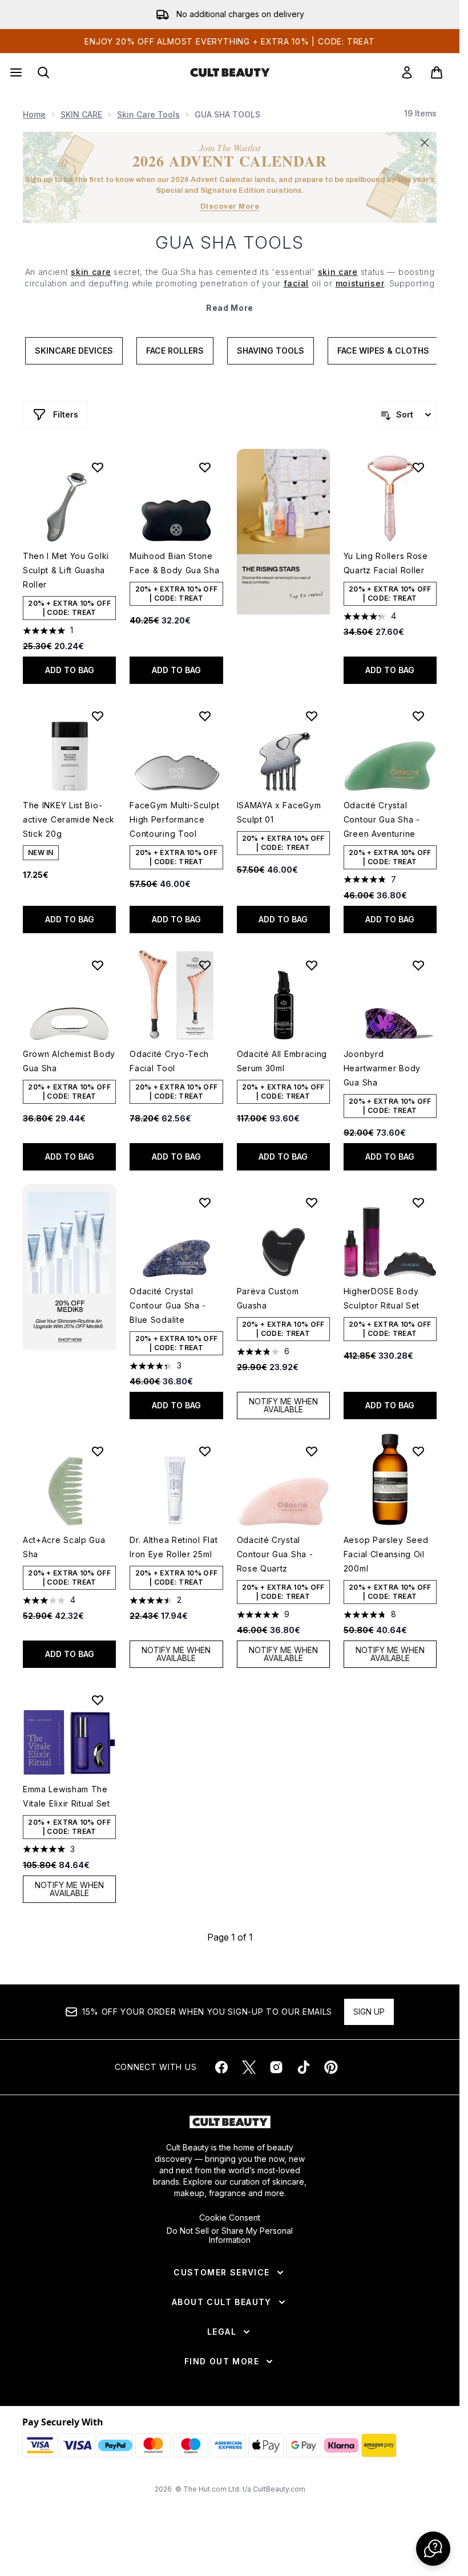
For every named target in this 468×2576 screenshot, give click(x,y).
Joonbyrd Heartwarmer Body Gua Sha (382, 1068)
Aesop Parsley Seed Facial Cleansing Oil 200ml (386, 1554)
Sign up (369, 2012)
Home (34, 114)
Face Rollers (175, 351)
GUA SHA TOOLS (230, 242)
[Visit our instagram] (276, 2067)
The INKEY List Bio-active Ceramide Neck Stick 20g (69, 819)
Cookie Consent (230, 2218)
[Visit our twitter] (249, 2067)
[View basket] (437, 72)
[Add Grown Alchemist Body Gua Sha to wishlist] (98, 965)
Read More (230, 308)
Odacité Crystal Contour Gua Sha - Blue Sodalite (168, 1305)
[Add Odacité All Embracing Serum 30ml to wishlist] (312, 965)
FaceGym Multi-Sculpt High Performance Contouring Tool (174, 819)
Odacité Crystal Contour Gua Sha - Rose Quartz (275, 1554)
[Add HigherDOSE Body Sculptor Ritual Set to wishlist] (418, 1202)
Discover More (230, 206)
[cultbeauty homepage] (230, 72)
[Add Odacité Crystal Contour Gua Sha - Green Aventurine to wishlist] (418, 716)
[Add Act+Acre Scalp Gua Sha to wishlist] (98, 1451)
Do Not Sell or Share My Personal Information (230, 2235)
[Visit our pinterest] (331, 2067)
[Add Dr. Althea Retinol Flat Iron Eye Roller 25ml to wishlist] (205, 1451)
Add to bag (70, 670)
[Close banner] (425, 143)
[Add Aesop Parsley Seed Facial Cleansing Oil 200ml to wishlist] (418, 1451)
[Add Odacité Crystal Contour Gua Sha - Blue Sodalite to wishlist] (205, 1202)
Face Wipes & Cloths (383, 351)
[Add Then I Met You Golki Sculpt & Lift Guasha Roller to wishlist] (98, 467)
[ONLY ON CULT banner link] (69, 1267)
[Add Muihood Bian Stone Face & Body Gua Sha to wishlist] (205, 467)
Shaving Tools (271, 351)
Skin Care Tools (148, 114)
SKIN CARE (81, 114)
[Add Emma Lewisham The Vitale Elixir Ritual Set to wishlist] (98, 1700)
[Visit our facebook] (221, 2067)
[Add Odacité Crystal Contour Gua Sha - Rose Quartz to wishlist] (312, 1451)
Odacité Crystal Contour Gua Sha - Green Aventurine (382, 819)
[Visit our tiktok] (304, 2067)
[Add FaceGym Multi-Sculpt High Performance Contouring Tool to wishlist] (205, 716)
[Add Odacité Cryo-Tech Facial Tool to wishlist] (205, 965)
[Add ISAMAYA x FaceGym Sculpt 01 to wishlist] (312, 716)
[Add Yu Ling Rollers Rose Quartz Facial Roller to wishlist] (418, 467)
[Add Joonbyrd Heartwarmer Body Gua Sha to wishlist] (418, 965)
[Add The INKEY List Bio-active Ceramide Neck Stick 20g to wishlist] (98, 716)
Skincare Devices (74, 351)
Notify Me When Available (283, 1405)
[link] (407, 72)
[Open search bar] (43, 72)
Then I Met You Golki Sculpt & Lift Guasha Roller (66, 570)
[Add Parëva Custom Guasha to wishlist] (312, 1202)
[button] (283, 532)
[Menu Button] (15, 72)
